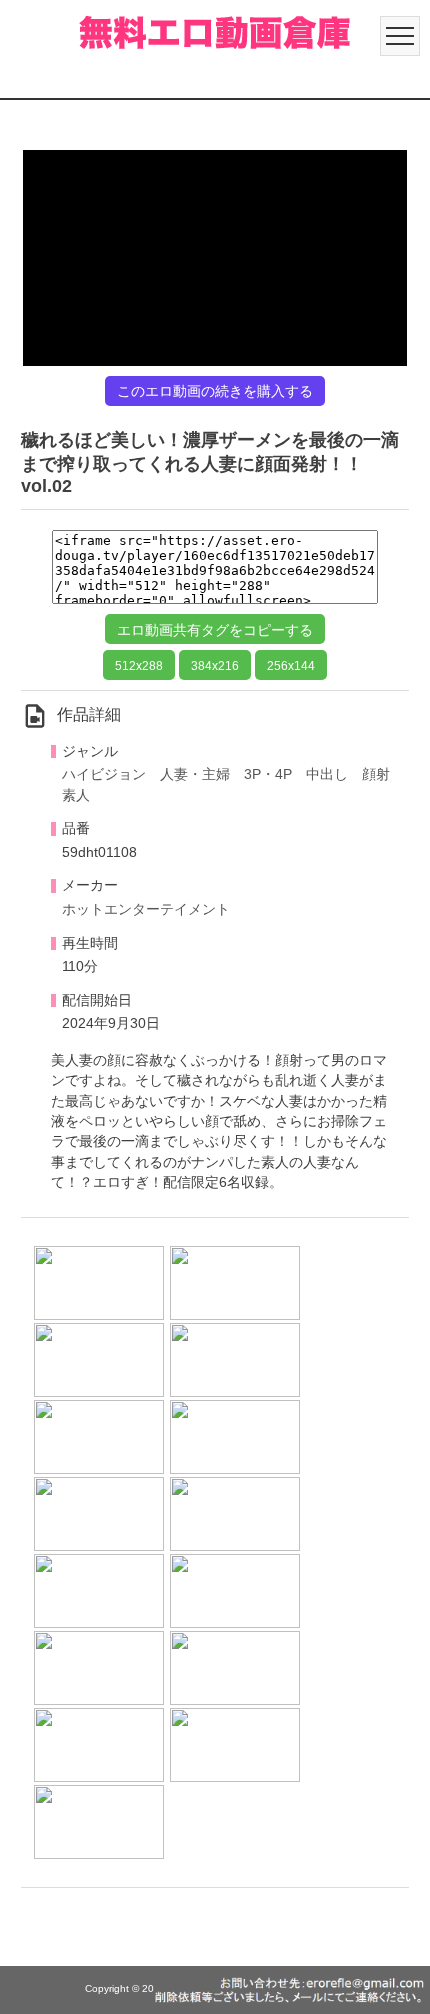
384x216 (215, 666)
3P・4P (268, 774)
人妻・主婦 (195, 774)
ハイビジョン (104, 774)
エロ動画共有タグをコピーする (215, 630)
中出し (327, 774)
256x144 (291, 666)
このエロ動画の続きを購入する (215, 391)
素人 (76, 795)
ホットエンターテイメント (146, 909)
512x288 (139, 666)
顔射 (376, 774)
